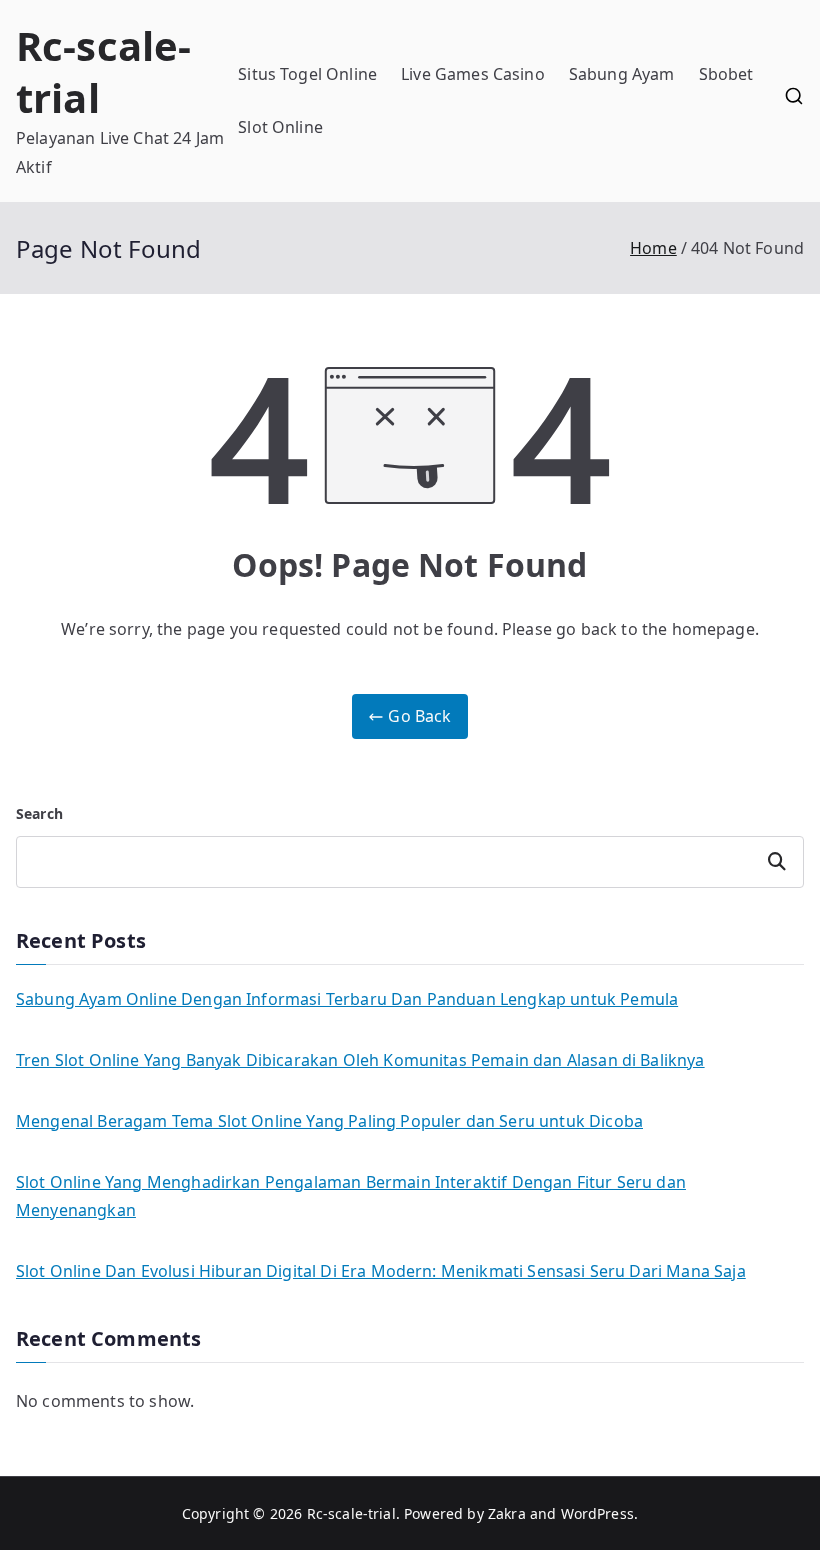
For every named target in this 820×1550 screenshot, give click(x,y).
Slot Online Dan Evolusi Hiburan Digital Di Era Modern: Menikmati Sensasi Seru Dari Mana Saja (381, 1271)
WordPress (597, 1513)
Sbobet (726, 74)
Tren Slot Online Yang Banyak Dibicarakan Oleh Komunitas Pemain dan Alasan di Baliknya (360, 1060)
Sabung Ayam (622, 74)
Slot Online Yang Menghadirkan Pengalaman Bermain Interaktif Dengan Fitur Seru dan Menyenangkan (351, 1196)
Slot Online (280, 127)
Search (39, 813)
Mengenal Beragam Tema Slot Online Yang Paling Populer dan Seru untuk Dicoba (329, 1121)
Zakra (507, 1513)
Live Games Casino (473, 74)
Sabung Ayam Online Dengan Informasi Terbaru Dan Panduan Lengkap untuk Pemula (347, 999)
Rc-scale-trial (103, 71)
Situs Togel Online (307, 74)
